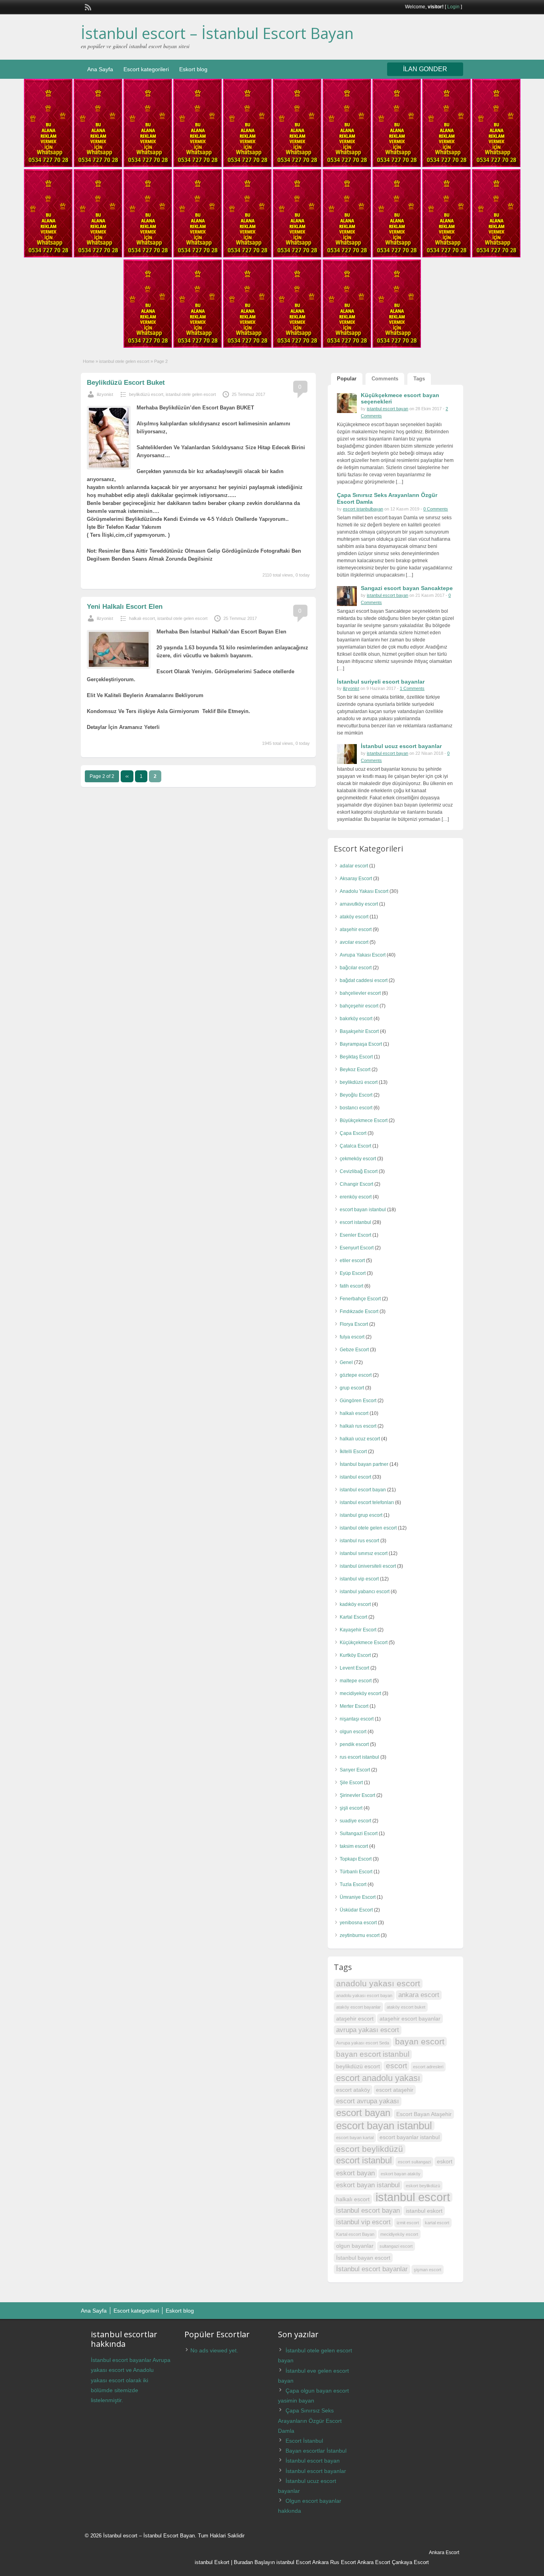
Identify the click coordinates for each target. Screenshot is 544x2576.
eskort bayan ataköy (401, 2174)
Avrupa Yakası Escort (363, 955)
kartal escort (437, 2223)
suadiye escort (355, 1821)
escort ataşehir (395, 2090)
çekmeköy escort (358, 1159)
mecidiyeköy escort (360, 1693)
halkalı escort (142, 618)
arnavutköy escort (359, 904)
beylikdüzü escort (146, 394)
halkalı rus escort (358, 1426)
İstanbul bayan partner (364, 1464)
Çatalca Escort (355, 1146)
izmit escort (408, 2223)
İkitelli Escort (353, 1452)
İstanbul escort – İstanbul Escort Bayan (217, 33)
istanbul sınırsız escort (364, 1553)
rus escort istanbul (359, 1757)
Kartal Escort (353, 1617)
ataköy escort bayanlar (358, 2007)
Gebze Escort (354, 1350)
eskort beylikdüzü (423, 2186)
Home (89, 361)
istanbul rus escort (359, 1541)
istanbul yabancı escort (365, 1592)
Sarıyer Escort (355, 1770)
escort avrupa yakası (368, 2101)
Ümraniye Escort (358, 1897)
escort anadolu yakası (378, 2078)
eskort (445, 2161)
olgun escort (353, 1732)
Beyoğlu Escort (356, 1095)
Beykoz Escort (355, 1070)
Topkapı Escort (356, 1859)
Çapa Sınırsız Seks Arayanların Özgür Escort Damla (310, 2420)
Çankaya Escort (410, 2562)
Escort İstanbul (304, 2441)
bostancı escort (356, 1108)
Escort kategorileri (146, 69)
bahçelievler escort (360, 993)
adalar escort (354, 866)
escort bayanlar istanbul (410, 2137)
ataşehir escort (356, 929)
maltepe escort (356, 1681)
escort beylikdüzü (370, 2149)
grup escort (352, 1388)
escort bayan (363, 2113)
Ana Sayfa (100, 69)
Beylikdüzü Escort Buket (126, 383)
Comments (385, 379)
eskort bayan (355, 2173)
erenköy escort (356, 1197)
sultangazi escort (396, 2246)
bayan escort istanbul (373, 2054)
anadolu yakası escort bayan (364, 1995)
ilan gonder (425, 69)
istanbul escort (355, 1477)
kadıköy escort (355, 1604)
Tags (419, 379)
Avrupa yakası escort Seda (363, 2043)
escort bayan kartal (355, 2138)
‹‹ (127, 776)
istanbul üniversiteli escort (368, 1566)
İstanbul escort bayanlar (372, 2269)
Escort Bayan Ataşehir (424, 2114)
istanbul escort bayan (387, 409)
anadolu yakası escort (378, 1983)
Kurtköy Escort (355, 1655)
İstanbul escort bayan (313, 2461)
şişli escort (351, 1808)
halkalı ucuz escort (360, 1439)
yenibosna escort (358, 1923)
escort (396, 2066)
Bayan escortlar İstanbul (316, 2451)
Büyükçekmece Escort (364, 1120)
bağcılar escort (356, 968)
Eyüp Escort (353, 1273)
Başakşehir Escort (359, 1031)
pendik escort (354, 1744)
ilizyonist (105, 394)
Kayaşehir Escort (358, 1630)
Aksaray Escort (356, 879)
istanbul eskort (424, 2211)
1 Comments (412, 688)
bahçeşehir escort (359, 1006)
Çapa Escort (353, 1133)
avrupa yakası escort (368, 2030)
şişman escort (428, 2270)
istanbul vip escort (359, 1579)
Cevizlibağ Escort (359, 1171)
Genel (346, 1362)
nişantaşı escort (357, 1719)
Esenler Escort (355, 1235)
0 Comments (436, 509)
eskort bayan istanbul (368, 2185)
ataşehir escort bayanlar (410, 2019)
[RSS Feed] (87, 6)
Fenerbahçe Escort (360, 1299)
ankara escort (419, 1995)
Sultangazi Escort (359, 1834)
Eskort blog (193, 69)
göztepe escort (356, 1375)
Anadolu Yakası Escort (364, 891)
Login (453, 7)
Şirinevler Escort (357, 1795)
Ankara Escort (374, 2562)
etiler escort (352, 1261)
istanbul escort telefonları (367, 1502)
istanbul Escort (294, 2562)
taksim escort (354, 1846)
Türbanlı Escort (356, 1872)
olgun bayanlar (355, 2246)
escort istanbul (355, 1222)
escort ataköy (353, 2090)
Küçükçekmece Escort (364, 1643)
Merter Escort (354, 1706)
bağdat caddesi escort (364, 980)
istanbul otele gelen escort (124, 361)
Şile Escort (351, 1783)
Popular (347, 379)
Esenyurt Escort (357, 1248)
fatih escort (351, 1286)
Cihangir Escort (356, 1184)
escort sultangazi (414, 2162)
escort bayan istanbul (363, 1210)
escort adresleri (428, 2067)
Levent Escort (354, 1668)
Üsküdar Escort (356, 1910)
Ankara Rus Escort (334, 2562)
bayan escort (420, 2041)
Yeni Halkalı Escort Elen (125, 607)
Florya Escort (354, 1324)
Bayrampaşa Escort (361, 1044)
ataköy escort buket (406, 2007)
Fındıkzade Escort (359, 1311)
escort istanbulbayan (363, 509)
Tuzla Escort (353, 1884)
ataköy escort (354, 917)
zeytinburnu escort (360, 1935)
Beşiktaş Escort (356, 1057)
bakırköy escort (356, 1019)
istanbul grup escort (361, 1515)
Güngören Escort (358, 1401)
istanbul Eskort (212, 2562)
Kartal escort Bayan (355, 2234)
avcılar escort (354, 942)
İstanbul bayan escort (363, 2258)
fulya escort (352, 1337)
